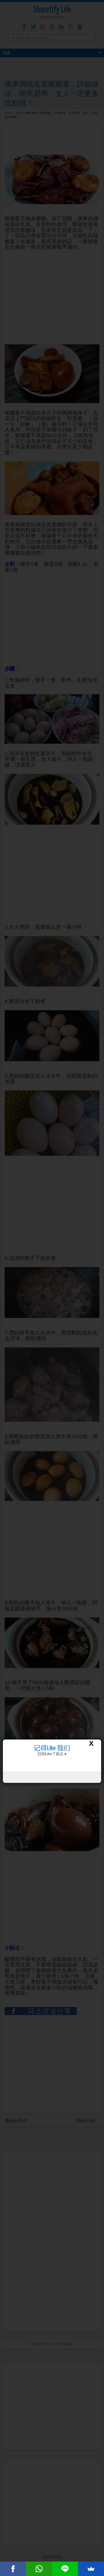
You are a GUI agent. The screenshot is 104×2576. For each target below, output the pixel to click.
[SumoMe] (91, 2569)
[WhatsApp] (39, 2569)
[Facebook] (13, 2569)
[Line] (65, 2569)
